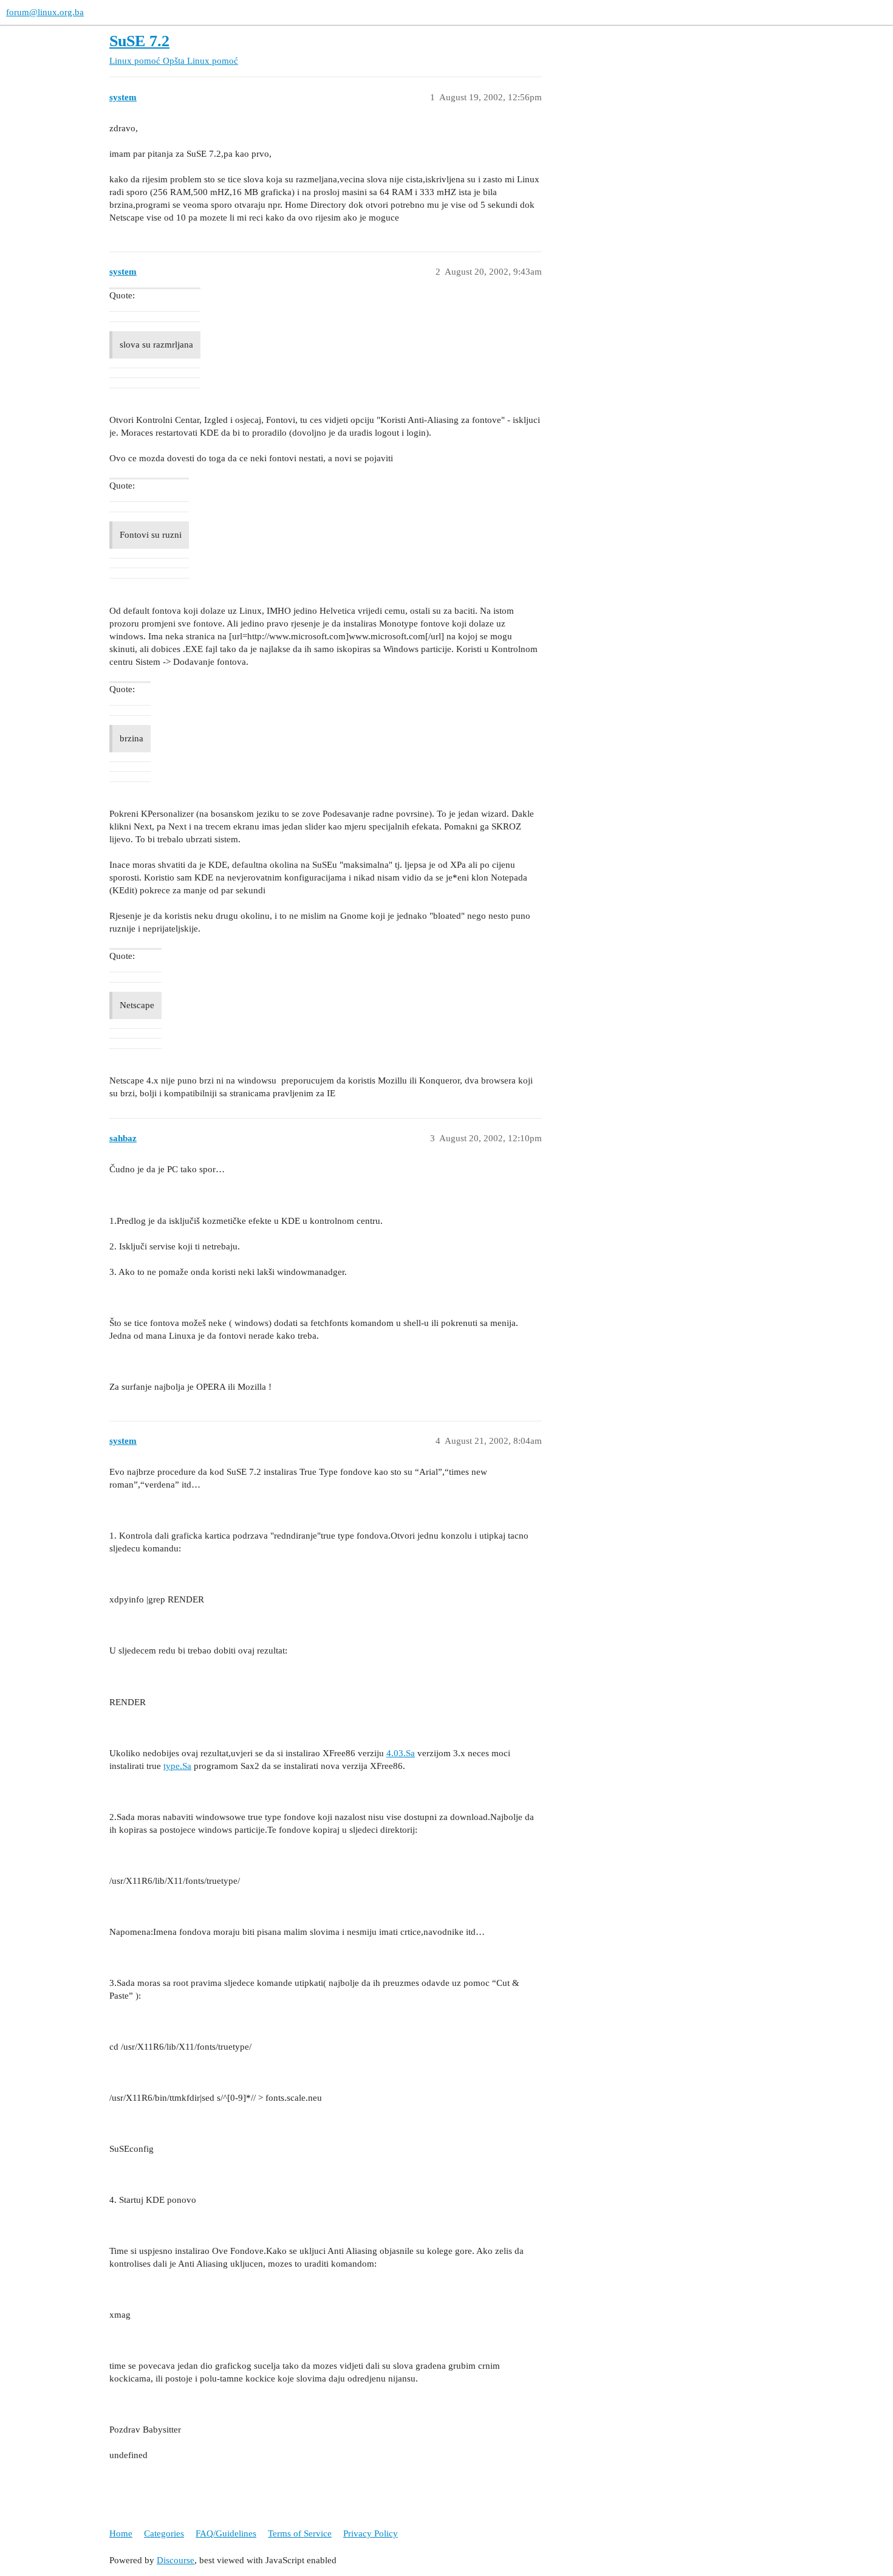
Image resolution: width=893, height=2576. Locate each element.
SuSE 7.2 (139, 41)
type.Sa (177, 1766)
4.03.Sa (401, 1753)
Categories (164, 2533)
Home (121, 2533)
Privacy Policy (371, 2533)
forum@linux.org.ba (45, 12)
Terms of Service (300, 2533)
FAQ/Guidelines (226, 2533)
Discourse (176, 2560)
